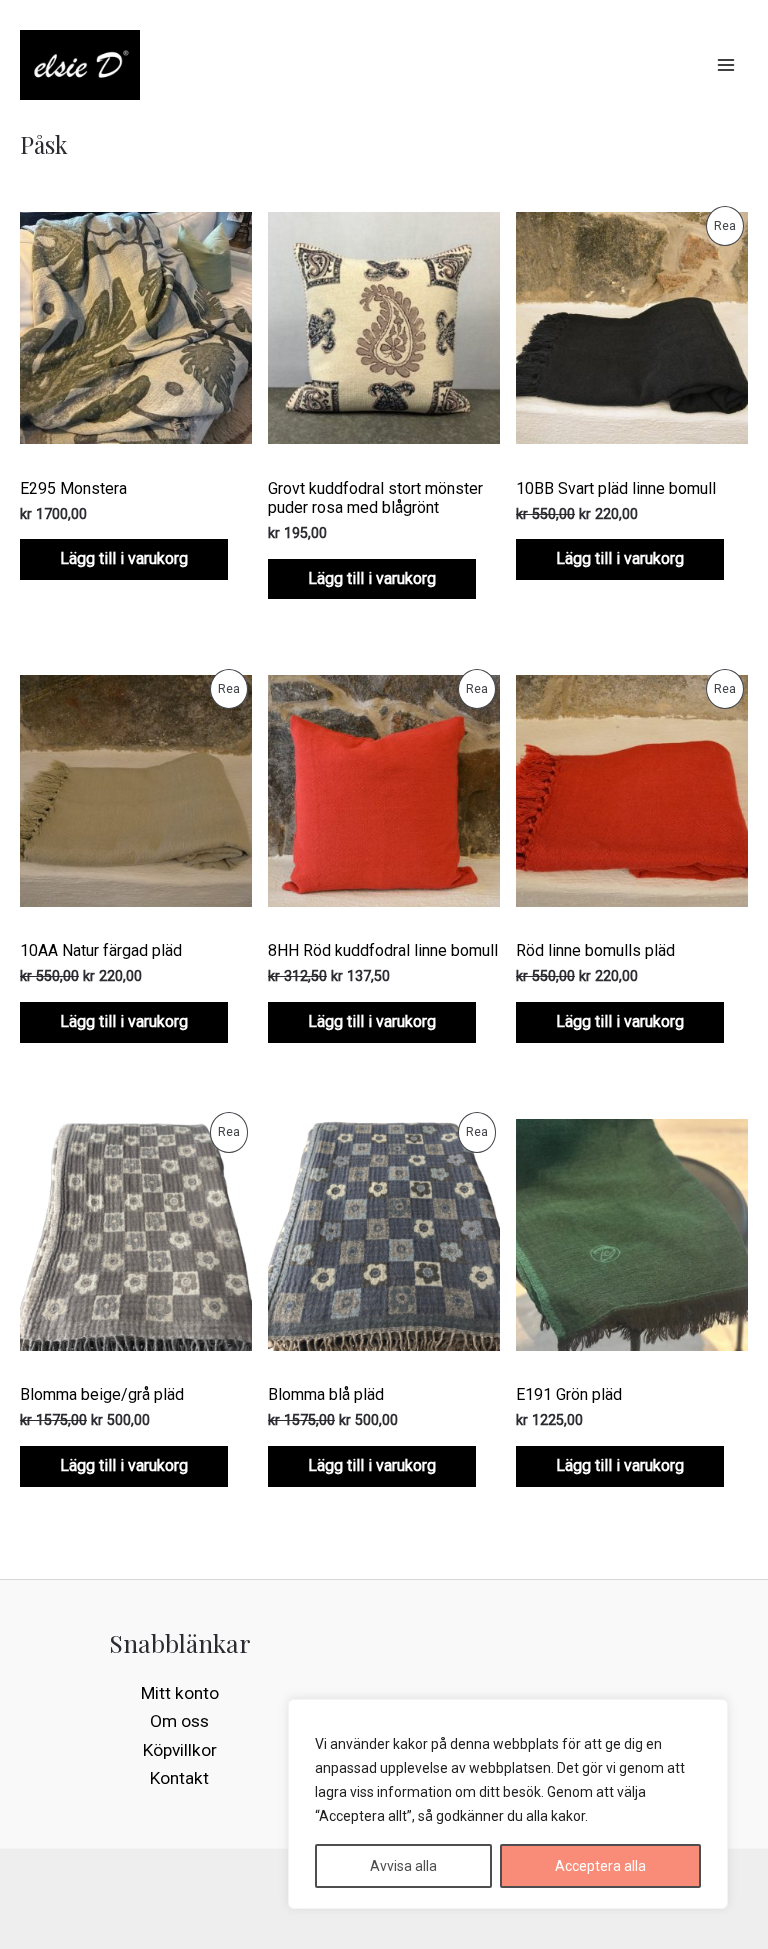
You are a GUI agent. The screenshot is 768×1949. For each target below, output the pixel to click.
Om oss (179, 1721)
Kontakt (179, 1778)
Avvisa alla (403, 1866)
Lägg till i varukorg (124, 558)
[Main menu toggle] (726, 65)
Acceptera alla (600, 1866)
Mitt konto (180, 1693)
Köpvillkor (180, 1750)
